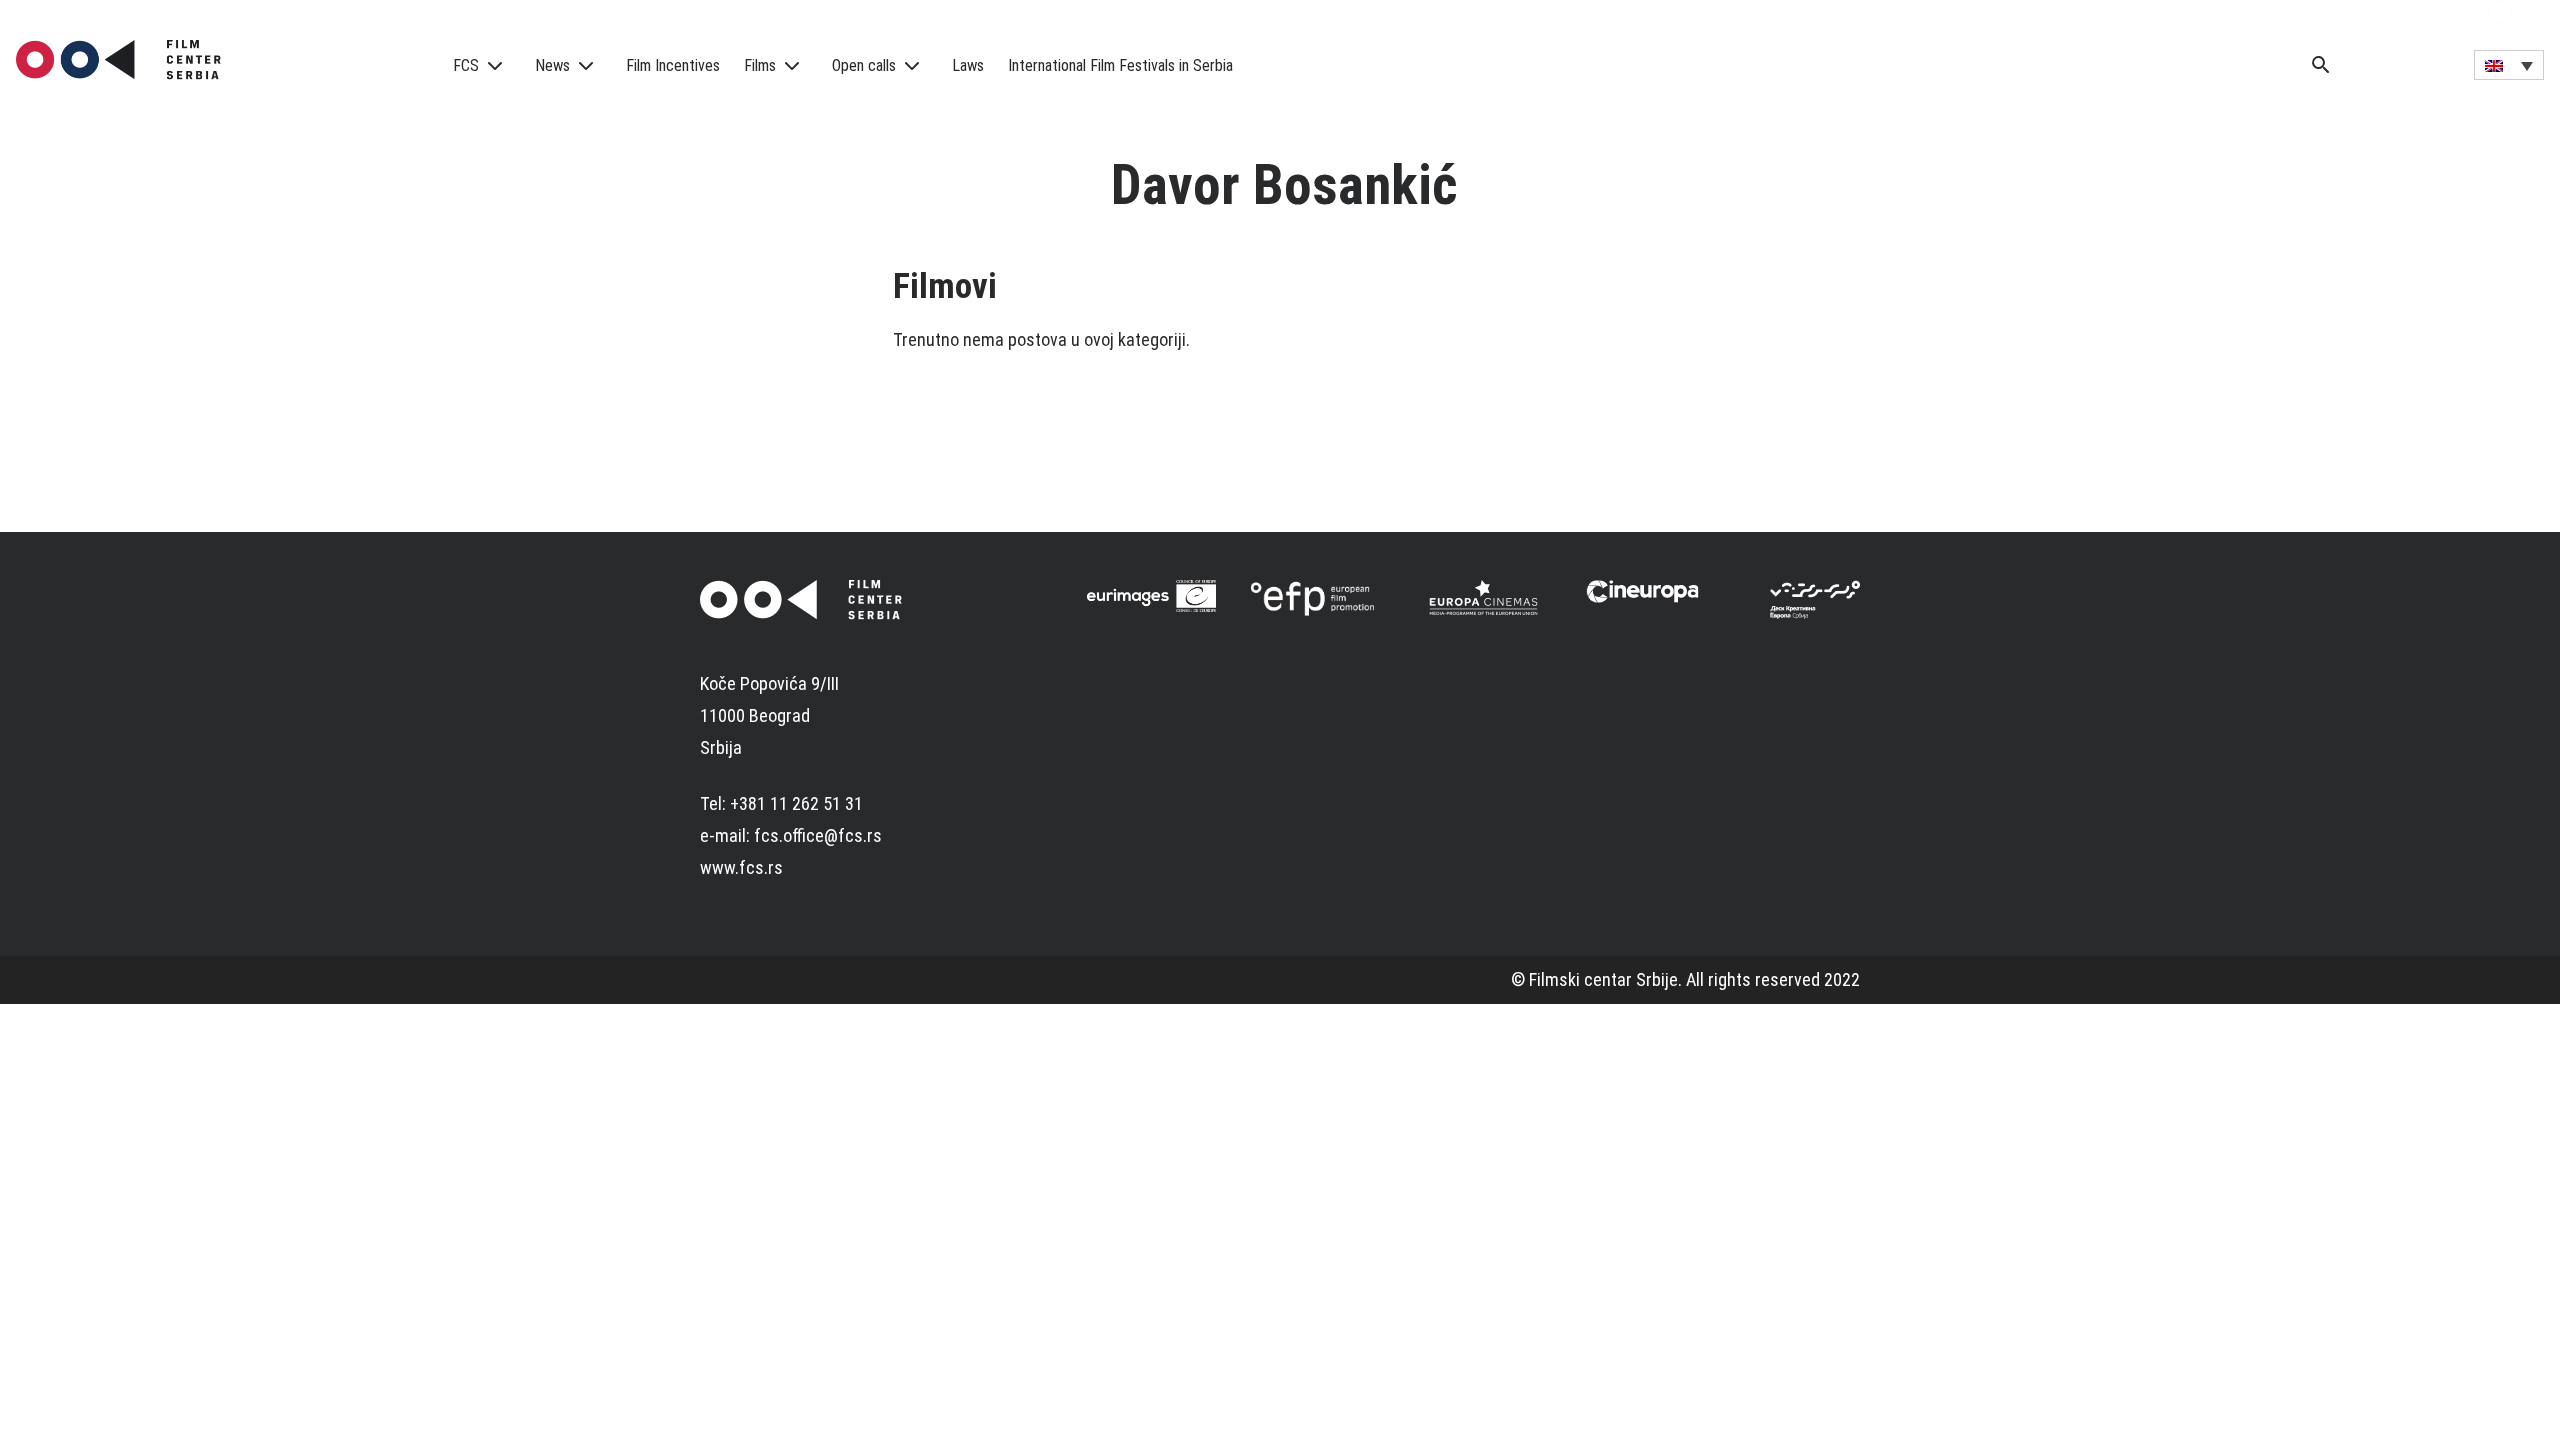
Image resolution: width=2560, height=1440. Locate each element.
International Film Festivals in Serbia (1120, 65)
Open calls (864, 65)
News (552, 65)
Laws (968, 65)
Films (760, 65)
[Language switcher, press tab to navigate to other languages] (2509, 65)
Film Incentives (673, 65)
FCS (466, 65)
